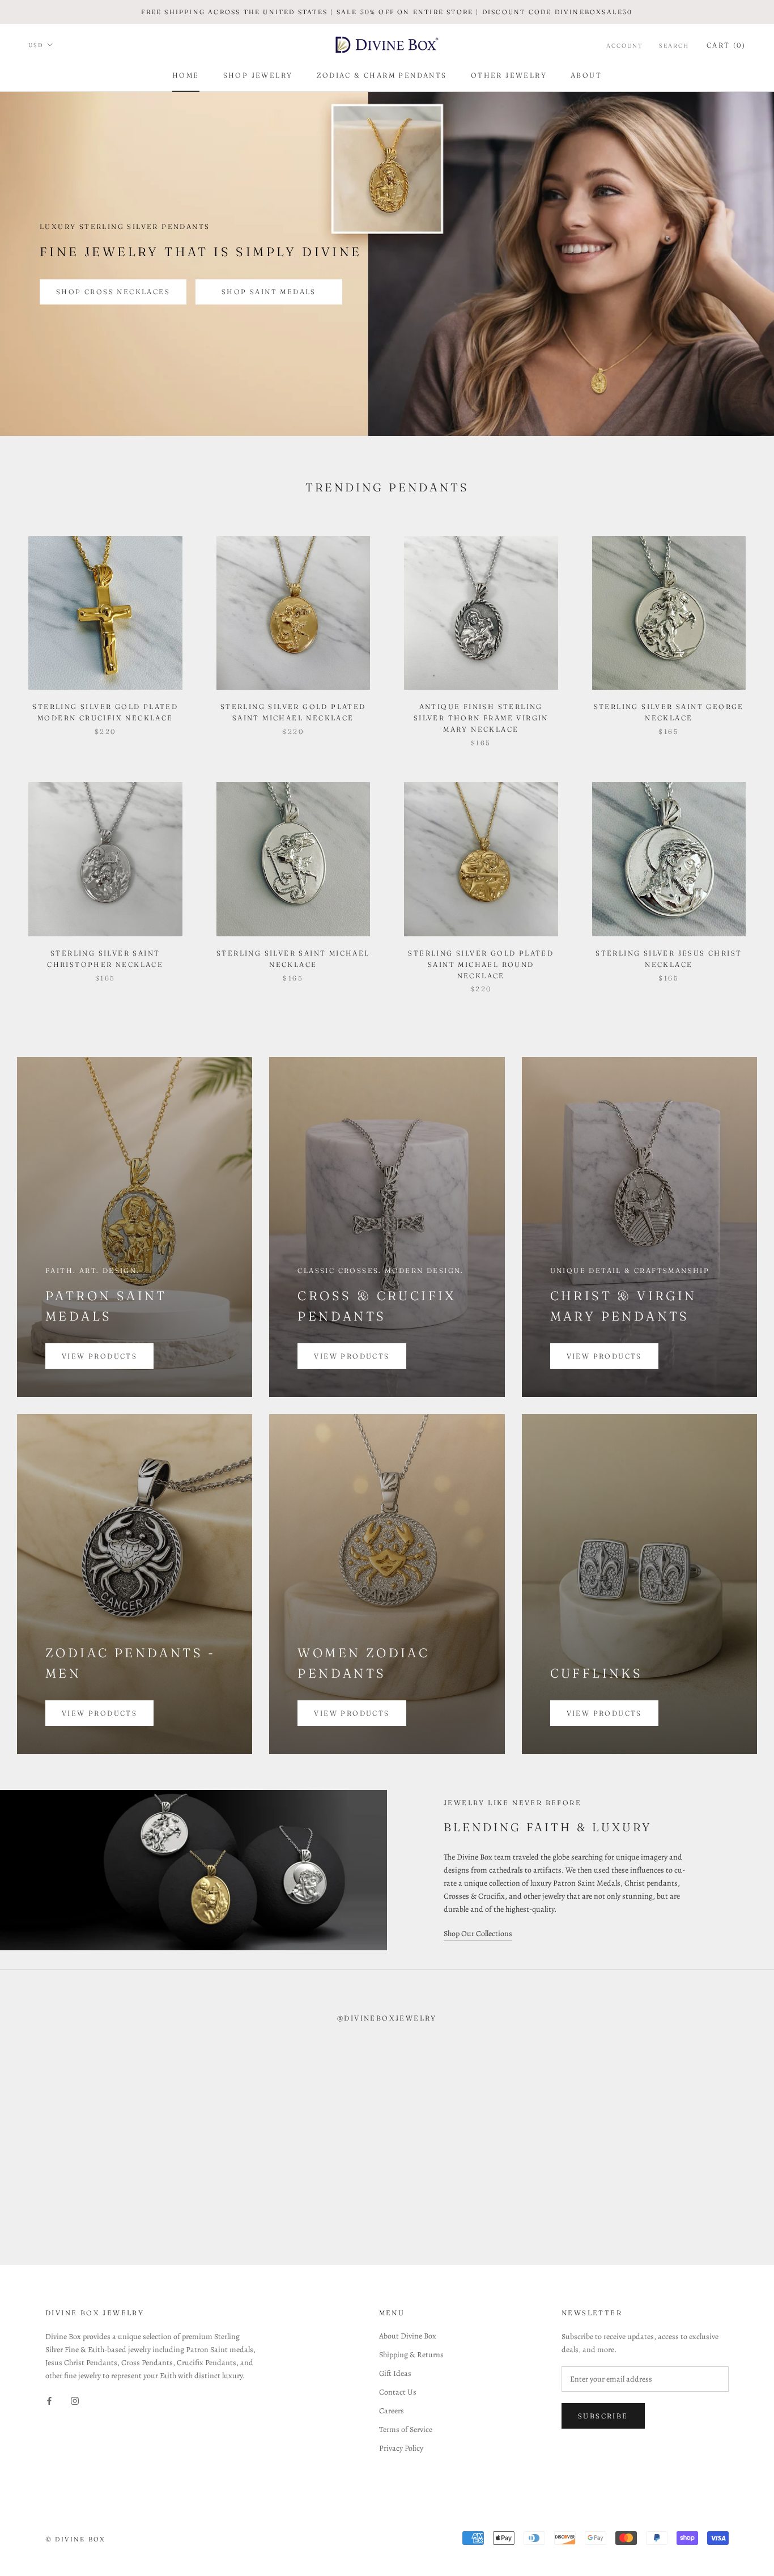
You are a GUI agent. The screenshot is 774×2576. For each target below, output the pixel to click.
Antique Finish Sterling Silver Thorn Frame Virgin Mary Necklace (481, 718)
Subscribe (603, 2416)
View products (99, 1356)
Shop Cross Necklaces (113, 292)
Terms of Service (406, 2429)
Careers (392, 2411)
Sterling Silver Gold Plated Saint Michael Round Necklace (481, 964)
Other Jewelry (509, 75)
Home (186, 75)
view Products (352, 1356)
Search (674, 46)
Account (625, 46)
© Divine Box (75, 2539)
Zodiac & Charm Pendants (382, 75)
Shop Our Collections (478, 1934)
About (586, 75)
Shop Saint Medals (269, 292)
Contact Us (398, 2392)
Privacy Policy (401, 2448)
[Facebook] (49, 2400)
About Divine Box (408, 2336)
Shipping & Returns (411, 2355)
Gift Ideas (395, 2373)
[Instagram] (75, 2400)
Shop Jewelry (258, 75)
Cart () (726, 45)
